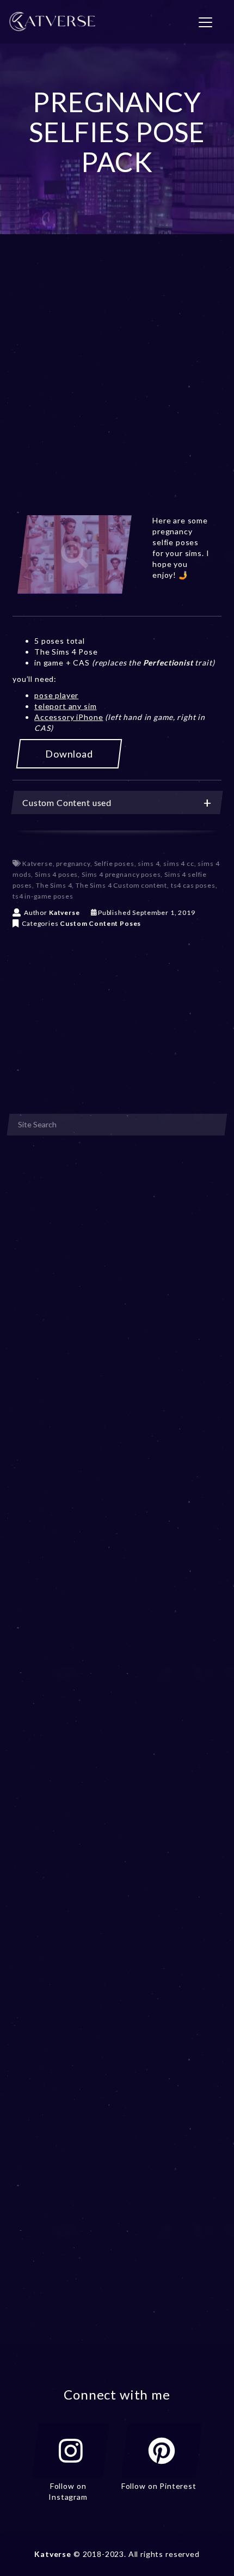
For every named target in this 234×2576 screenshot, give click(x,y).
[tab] (117, 802)
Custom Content (89, 923)
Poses (130, 923)
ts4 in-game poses (43, 896)
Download (69, 754)
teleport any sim (65, 706)
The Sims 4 (54, 885)
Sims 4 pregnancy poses (121, 874)
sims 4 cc (179, 863)
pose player (56, 695)
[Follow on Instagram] (71, 2451)
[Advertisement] (117, 388)
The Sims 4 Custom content (121, 885)
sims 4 (149, 863)
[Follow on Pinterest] (162, 2451)
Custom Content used (67, 802)
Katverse (38, 863)
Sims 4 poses (56, 874)
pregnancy (73, 863)
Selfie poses (114, 863)
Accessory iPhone (69, 717)
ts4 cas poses (193, 885)
